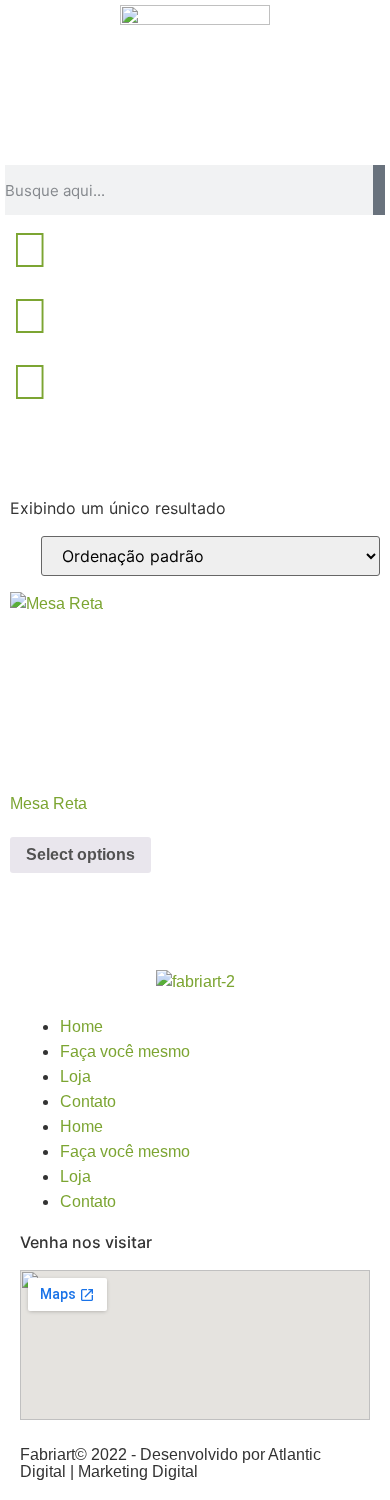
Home (81, 1026)
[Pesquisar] (379, 190)
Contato (88, 1101)
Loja (75, 1076)
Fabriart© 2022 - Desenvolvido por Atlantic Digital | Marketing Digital (170, 1463)
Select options (80, 854)
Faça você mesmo (125, 1051)
